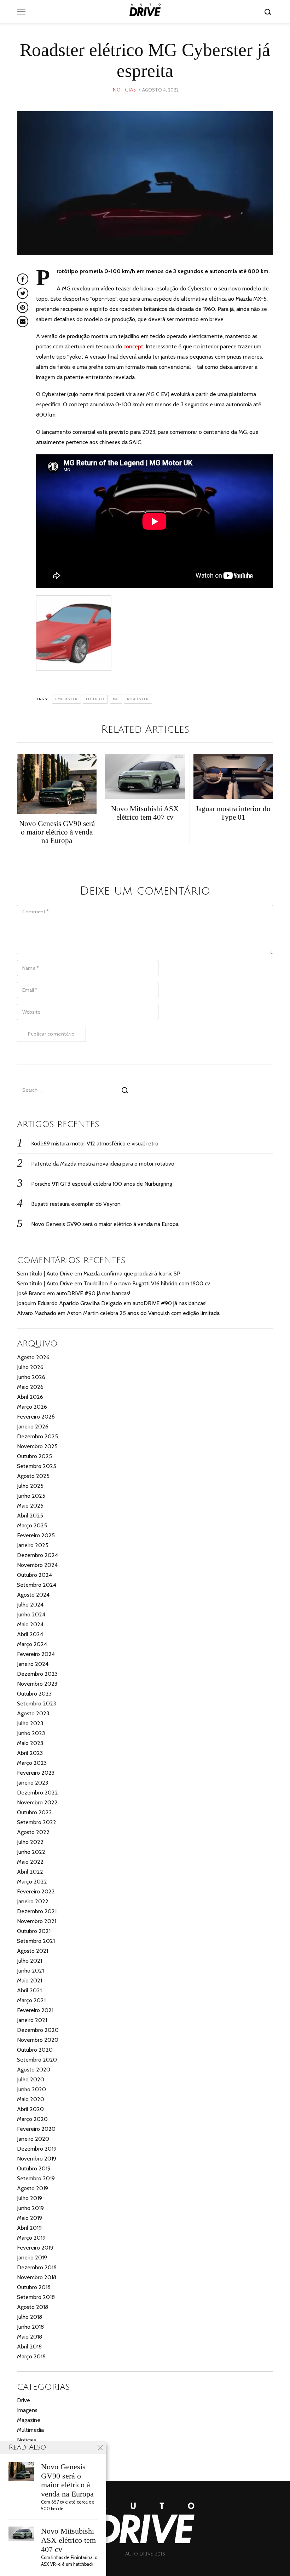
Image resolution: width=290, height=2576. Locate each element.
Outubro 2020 (35, 2050)
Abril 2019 (29, 2228)
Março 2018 (31, 2356)
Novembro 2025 (37, 1446)
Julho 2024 (30, 1605)
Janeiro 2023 (33, 1783)
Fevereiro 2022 (36, 1891)
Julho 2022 (30, 1842)
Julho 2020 (31, 2079)
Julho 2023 (30, 1723)
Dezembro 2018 (37, 2267)
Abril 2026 (30, 1397)
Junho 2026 (31, 1377)
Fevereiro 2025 (36, 1535)
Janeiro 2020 (33, 2139)
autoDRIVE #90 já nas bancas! (93, 1293)
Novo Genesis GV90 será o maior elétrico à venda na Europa (105, 1224)
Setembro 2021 (36, 1941)
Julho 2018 (30, 2317)
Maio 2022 (30, 1862)
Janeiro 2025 (33, 1545)
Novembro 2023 (37, 1684)
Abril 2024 (30, 1634)
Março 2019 (31, 2238)
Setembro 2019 (36, 2178)
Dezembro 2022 (37, 1793)
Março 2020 (32, 2119)
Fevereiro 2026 (36, 1417)
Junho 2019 (30, 2208)
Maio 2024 (30, 1624)
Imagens (27, 2410)
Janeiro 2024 (33, 1664)
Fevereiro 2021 (35, 2010)
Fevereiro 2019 (35, 2248)
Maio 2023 (30, 1743)
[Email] (23, 322)
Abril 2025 (30, 1516)
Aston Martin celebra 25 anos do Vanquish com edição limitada (143, 1313)
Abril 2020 (30, 2109)
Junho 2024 (31, 1614)
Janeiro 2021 (32, 2020)
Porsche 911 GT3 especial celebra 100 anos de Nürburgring (102, 1184)
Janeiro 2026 (33, 1426)
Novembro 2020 (38, 2040)
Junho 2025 (31, 1496)
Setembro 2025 (37, 1466)
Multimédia (30, 2430)
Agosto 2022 (33, 1832)
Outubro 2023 (34, 1694)
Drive (24, 2400)
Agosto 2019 (33, 2188)
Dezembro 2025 (37, 1436)
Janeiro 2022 (33, 1901)
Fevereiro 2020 (36, 2129)
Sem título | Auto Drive (45, 1274)
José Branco (31, 1293)
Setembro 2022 (37, 1822)
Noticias (124, 90)
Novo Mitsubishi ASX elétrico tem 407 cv (68, 2540)
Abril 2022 (30, 1872)
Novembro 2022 (37, 1802)
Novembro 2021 (37, 1921)
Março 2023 (32, 1763)
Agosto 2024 (33, 1595)
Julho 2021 (30, 1961)
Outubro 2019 (34, 2168)
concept (133, 346)
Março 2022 (32, 1882)
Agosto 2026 (33, 1357)
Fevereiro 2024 (36, 1654)
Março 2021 (31, 2000)
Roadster (138, 699)
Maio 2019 (30, 2218)
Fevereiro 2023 (36, 1773)
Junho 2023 (31, 1733)
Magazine (29, 2420)
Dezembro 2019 (37, 2149)
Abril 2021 (29, 1990)
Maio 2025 (30, 1506)
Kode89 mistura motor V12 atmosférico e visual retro (95, 1143)
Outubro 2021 (34, 1931)
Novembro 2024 (37, 1565)
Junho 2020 (31, 2089)
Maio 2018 (30, 2337)
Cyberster (66, 699)
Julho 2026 (30, 1367)
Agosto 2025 (33, 1476)
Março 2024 (32, 1644)
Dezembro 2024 (37, 1555)
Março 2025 (32, 1525)
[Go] (269, 12)
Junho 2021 (30, 1971)
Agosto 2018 (33, 2307)
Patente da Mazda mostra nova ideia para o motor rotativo (103, 1164)
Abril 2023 (30, 1753)
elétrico (95, 699)
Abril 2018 (29, 2347)
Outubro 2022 (34, 1812)
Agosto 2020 (34, 2070)
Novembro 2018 (37, 2277)
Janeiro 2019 (32, 2257)
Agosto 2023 (33, 1713)
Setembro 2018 (36, 2297)
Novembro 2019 (37, 2159)
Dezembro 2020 (38, 2030)
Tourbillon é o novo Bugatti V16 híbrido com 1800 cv (147, 1283)
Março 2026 (32, 1407)
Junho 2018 (30, 2327)
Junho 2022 (31, 1852)
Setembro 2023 (36, 1703)
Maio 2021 (30, 1980)
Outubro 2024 (34, 1575)
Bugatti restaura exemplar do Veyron (76, 1204)
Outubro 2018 (34, 2287)
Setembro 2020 (37, 2060)
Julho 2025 (30, 1486)
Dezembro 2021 (37, 1911)
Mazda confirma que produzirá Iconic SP (132, 1274)
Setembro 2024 (37, 1585)
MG (116, 699)
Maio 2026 (30, 1387)
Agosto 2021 (33, 1951)
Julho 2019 (30, 2198)
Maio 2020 (31, 2099)
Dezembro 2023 (37, 1674)
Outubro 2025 (34, 1456)
